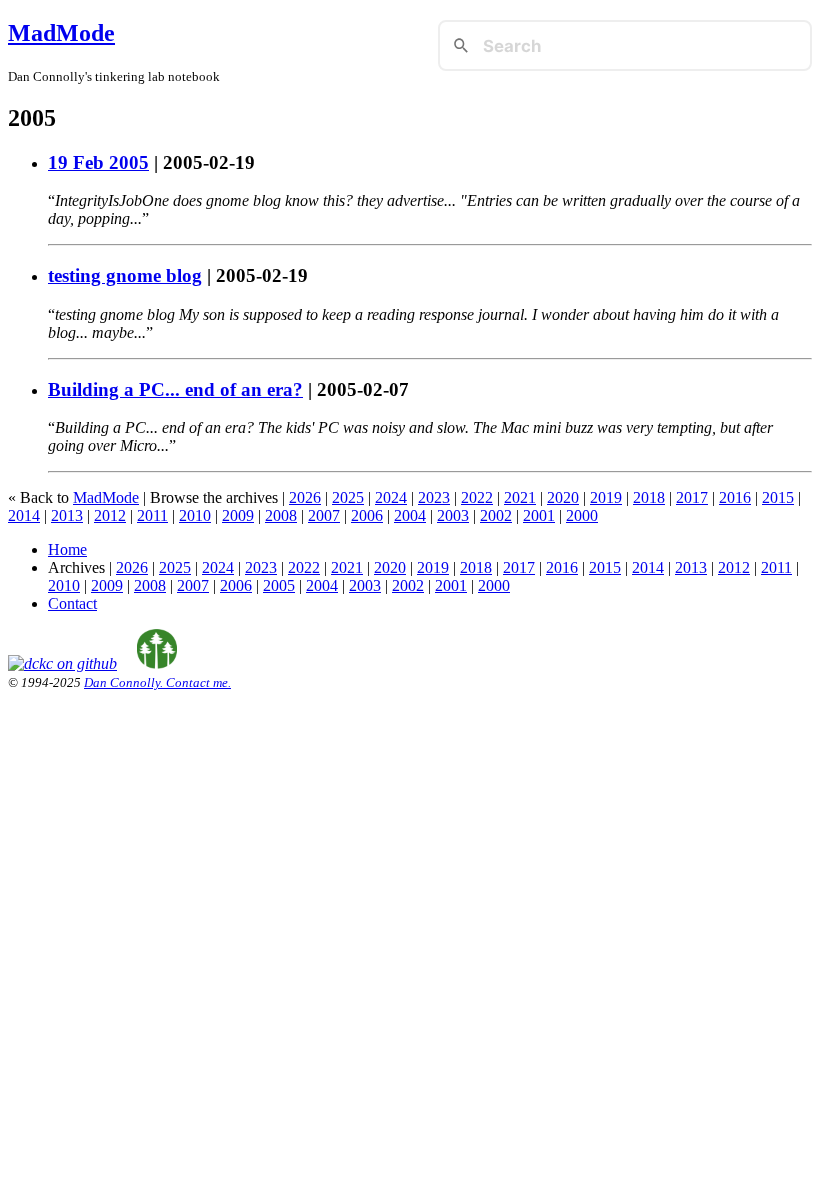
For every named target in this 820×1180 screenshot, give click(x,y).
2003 (453, 515)
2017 (692, 497)
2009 (238, 515)
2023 (434, 497)
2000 (582, 515)
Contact (72, 603)
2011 (152, 515)
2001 (539, 515)
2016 (735, 497)
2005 (279, 585)
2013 (67, 515)
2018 (649, 497)
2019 (606, 497)
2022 (477, 497)
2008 (281, 515)
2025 (348, 497)
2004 (410, 515)
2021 (520, 497)
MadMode (61, 33)
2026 (305, 497)
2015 (778, 497)
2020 (563, 497)
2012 (110, 515)
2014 (24, 515)
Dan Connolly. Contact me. (157, 682)
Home (67, 549)
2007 (324, 515)
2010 (195, 515)
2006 (367, 515)
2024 (391, 497)
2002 (496, 515)
